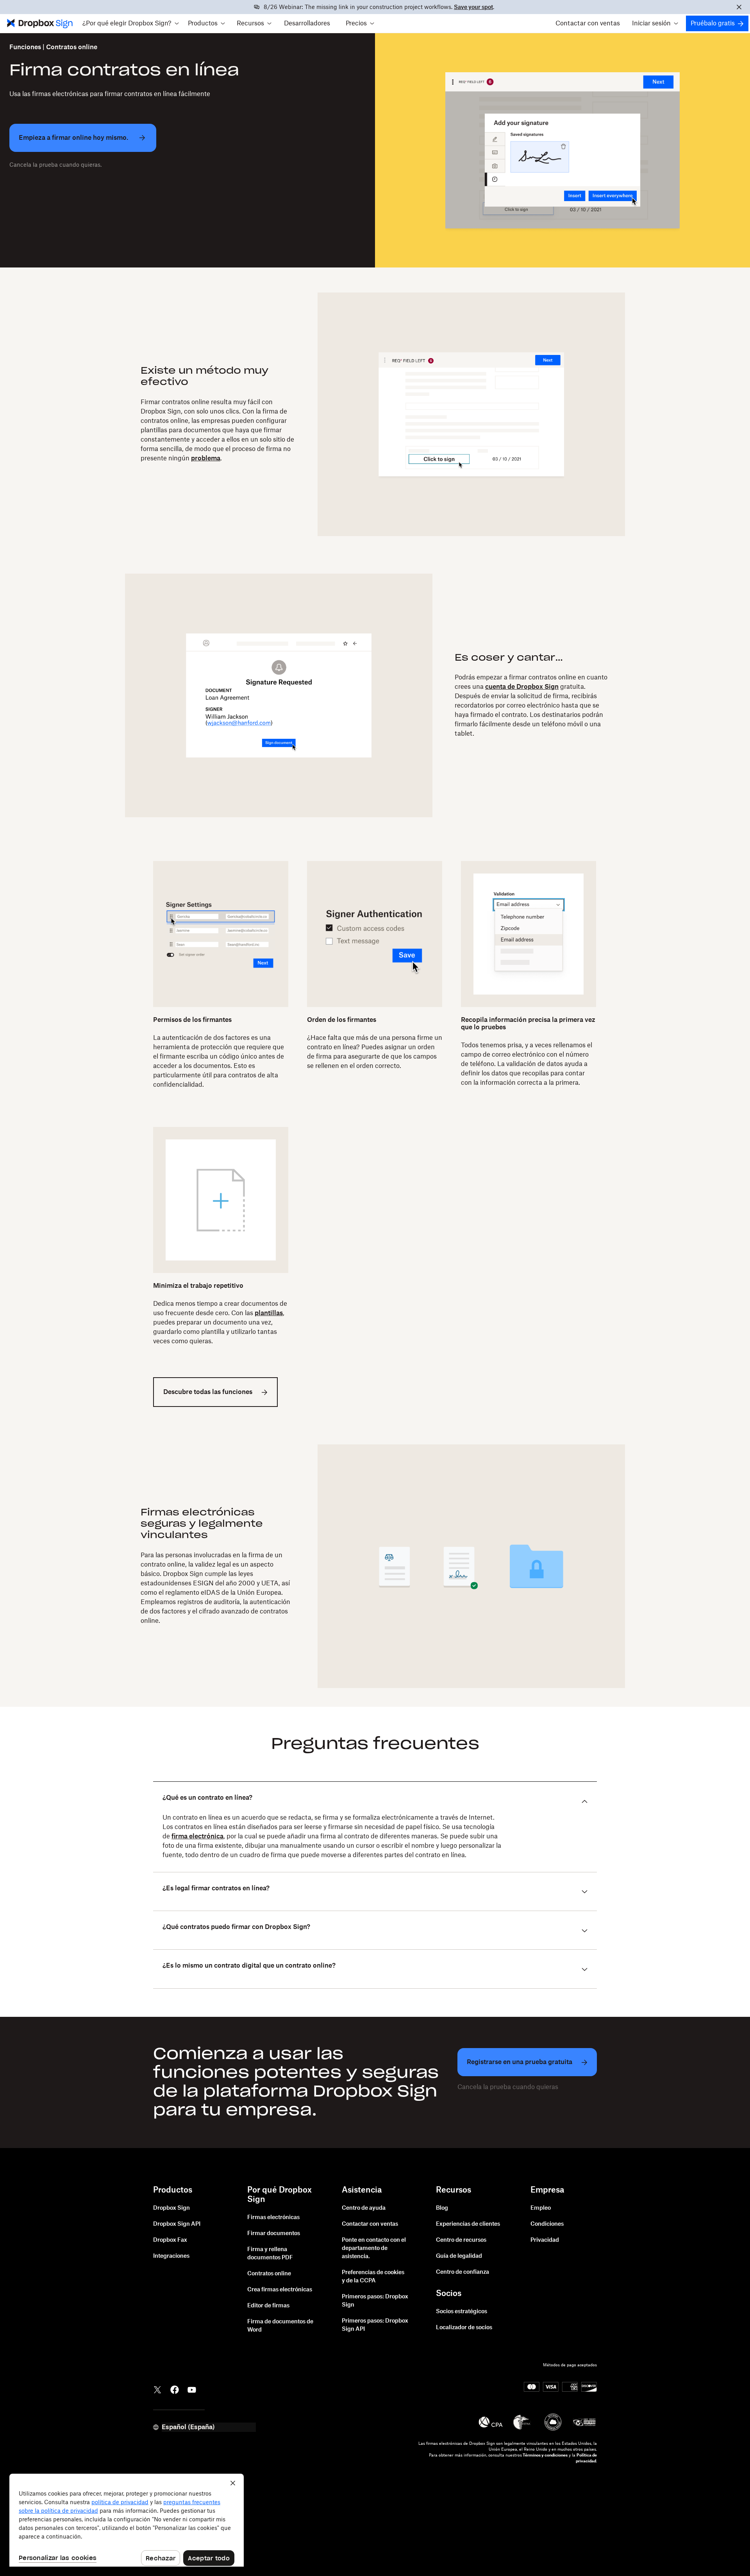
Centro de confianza (462, 2272)
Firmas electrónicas (273, 2218)
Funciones (25, 47)
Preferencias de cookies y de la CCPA (373, 2277)
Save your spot (473, 7)
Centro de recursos (461, 2240)
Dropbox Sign (171, 2208)
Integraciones (171, 2256)
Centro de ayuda (364, 2208)
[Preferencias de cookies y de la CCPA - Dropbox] (127, 2520)
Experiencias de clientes (468, 2224)
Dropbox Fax (170, 2240)
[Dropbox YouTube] (192, 2389)
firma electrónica (197, 1836)
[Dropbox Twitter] (157, 2389)
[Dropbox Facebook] (175, 2389)
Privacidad (545, 2240)
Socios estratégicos (462, 2312)
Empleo (541, 2208)
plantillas (269, 1313)
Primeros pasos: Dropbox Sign (375, 2301)
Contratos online (269, 2274)
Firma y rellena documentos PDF (270, 2254)
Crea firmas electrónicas (280, 2290)
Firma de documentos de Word (280, 2326)
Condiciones (547, 2224)
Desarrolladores (307, 23)
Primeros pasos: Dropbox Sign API (375, 2325)
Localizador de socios (464, 2328)
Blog (442, 2208)
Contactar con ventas (588, 23)
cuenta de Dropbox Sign (522, 687)
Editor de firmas (268, 2306)
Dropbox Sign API (177, 2224)
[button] (130, 23)
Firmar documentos (274, 2234)
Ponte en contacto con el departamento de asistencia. (374, 2248)
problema (206, 458)
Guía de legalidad (459, 2256)
